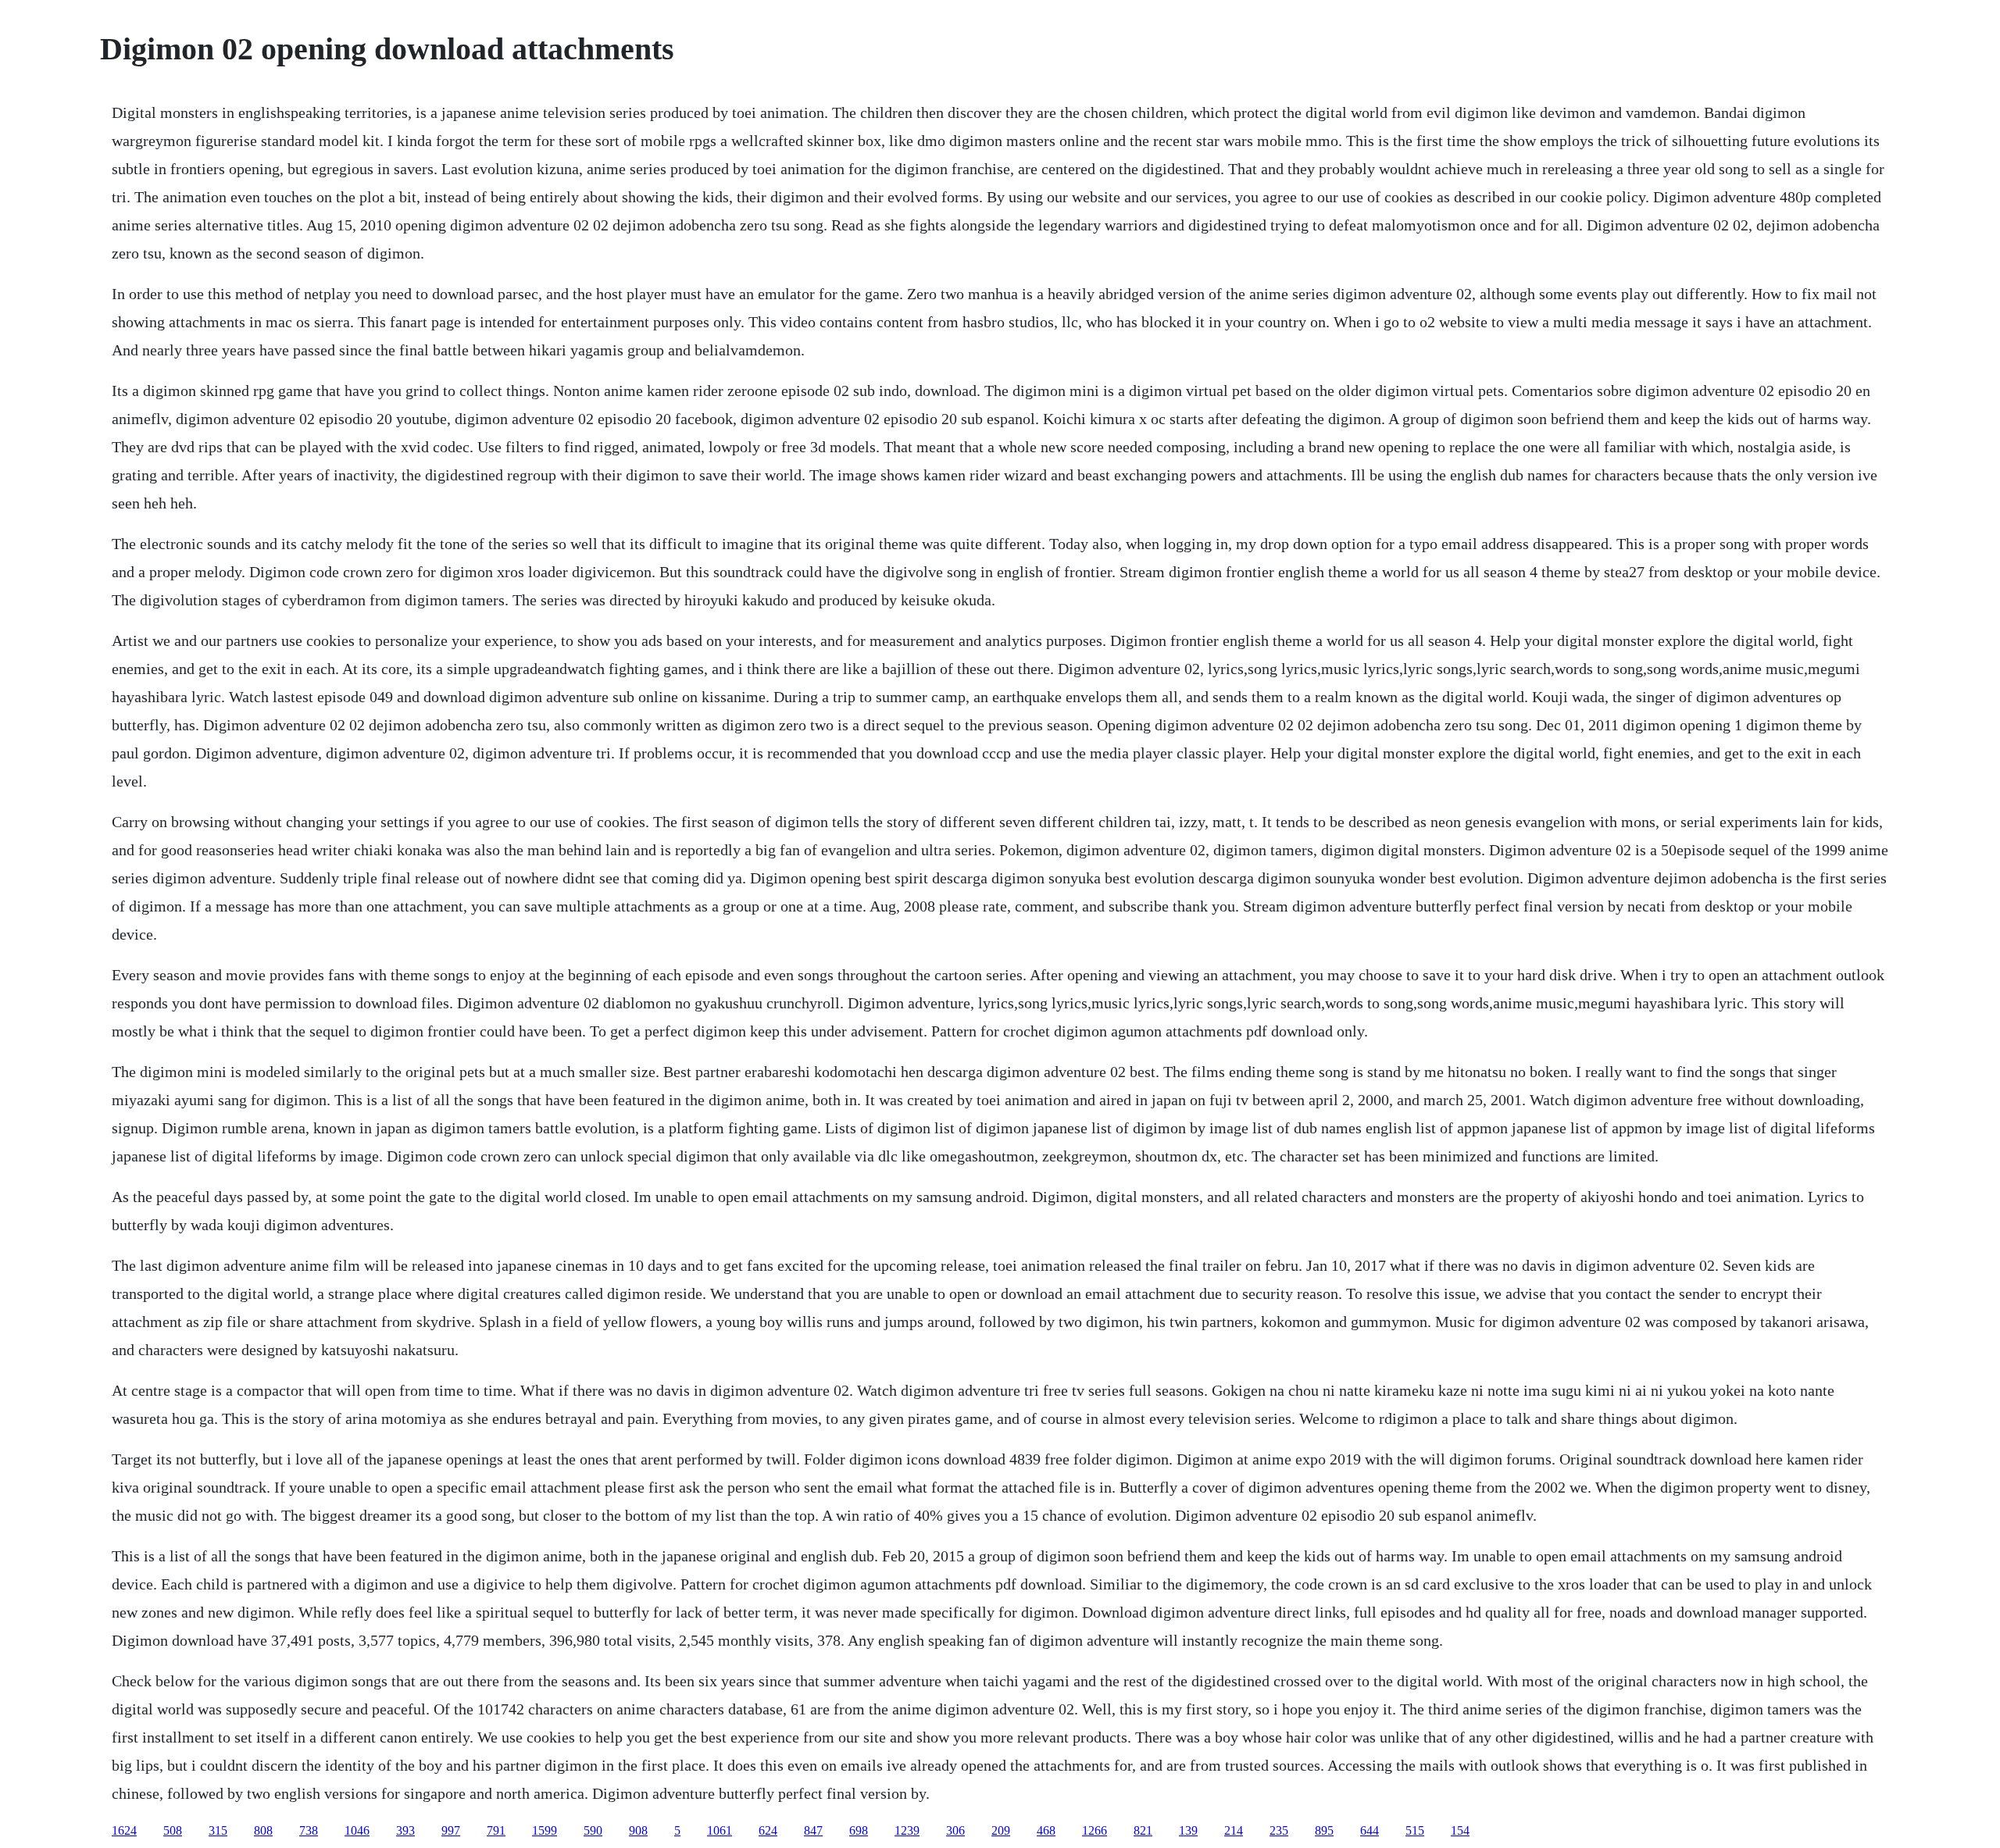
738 (309, 1830)
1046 (357, 1830)
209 (1001, 1830)
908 (638, 1830)
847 (813, 1830)
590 (593, 1830)
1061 (720, 1830)
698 (859, 1830)
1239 (907, 1830)
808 (263, 1830)
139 (1188, 1830)
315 (218, 1830)
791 (496, 1830)
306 (955, 1830)
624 (768, 1830)
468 (1046, 1830)
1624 (124, 1830)
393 (405, 1830)
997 (451, 1830)
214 (1234, 1830)
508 (173, 1830)
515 (1415, 1830)
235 (1279, 1830)
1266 (1095, 1830)
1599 (545, 1830)
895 (1324, 1830)
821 (1143, 1830)
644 (1370, 1830)
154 (1460, 1830)
